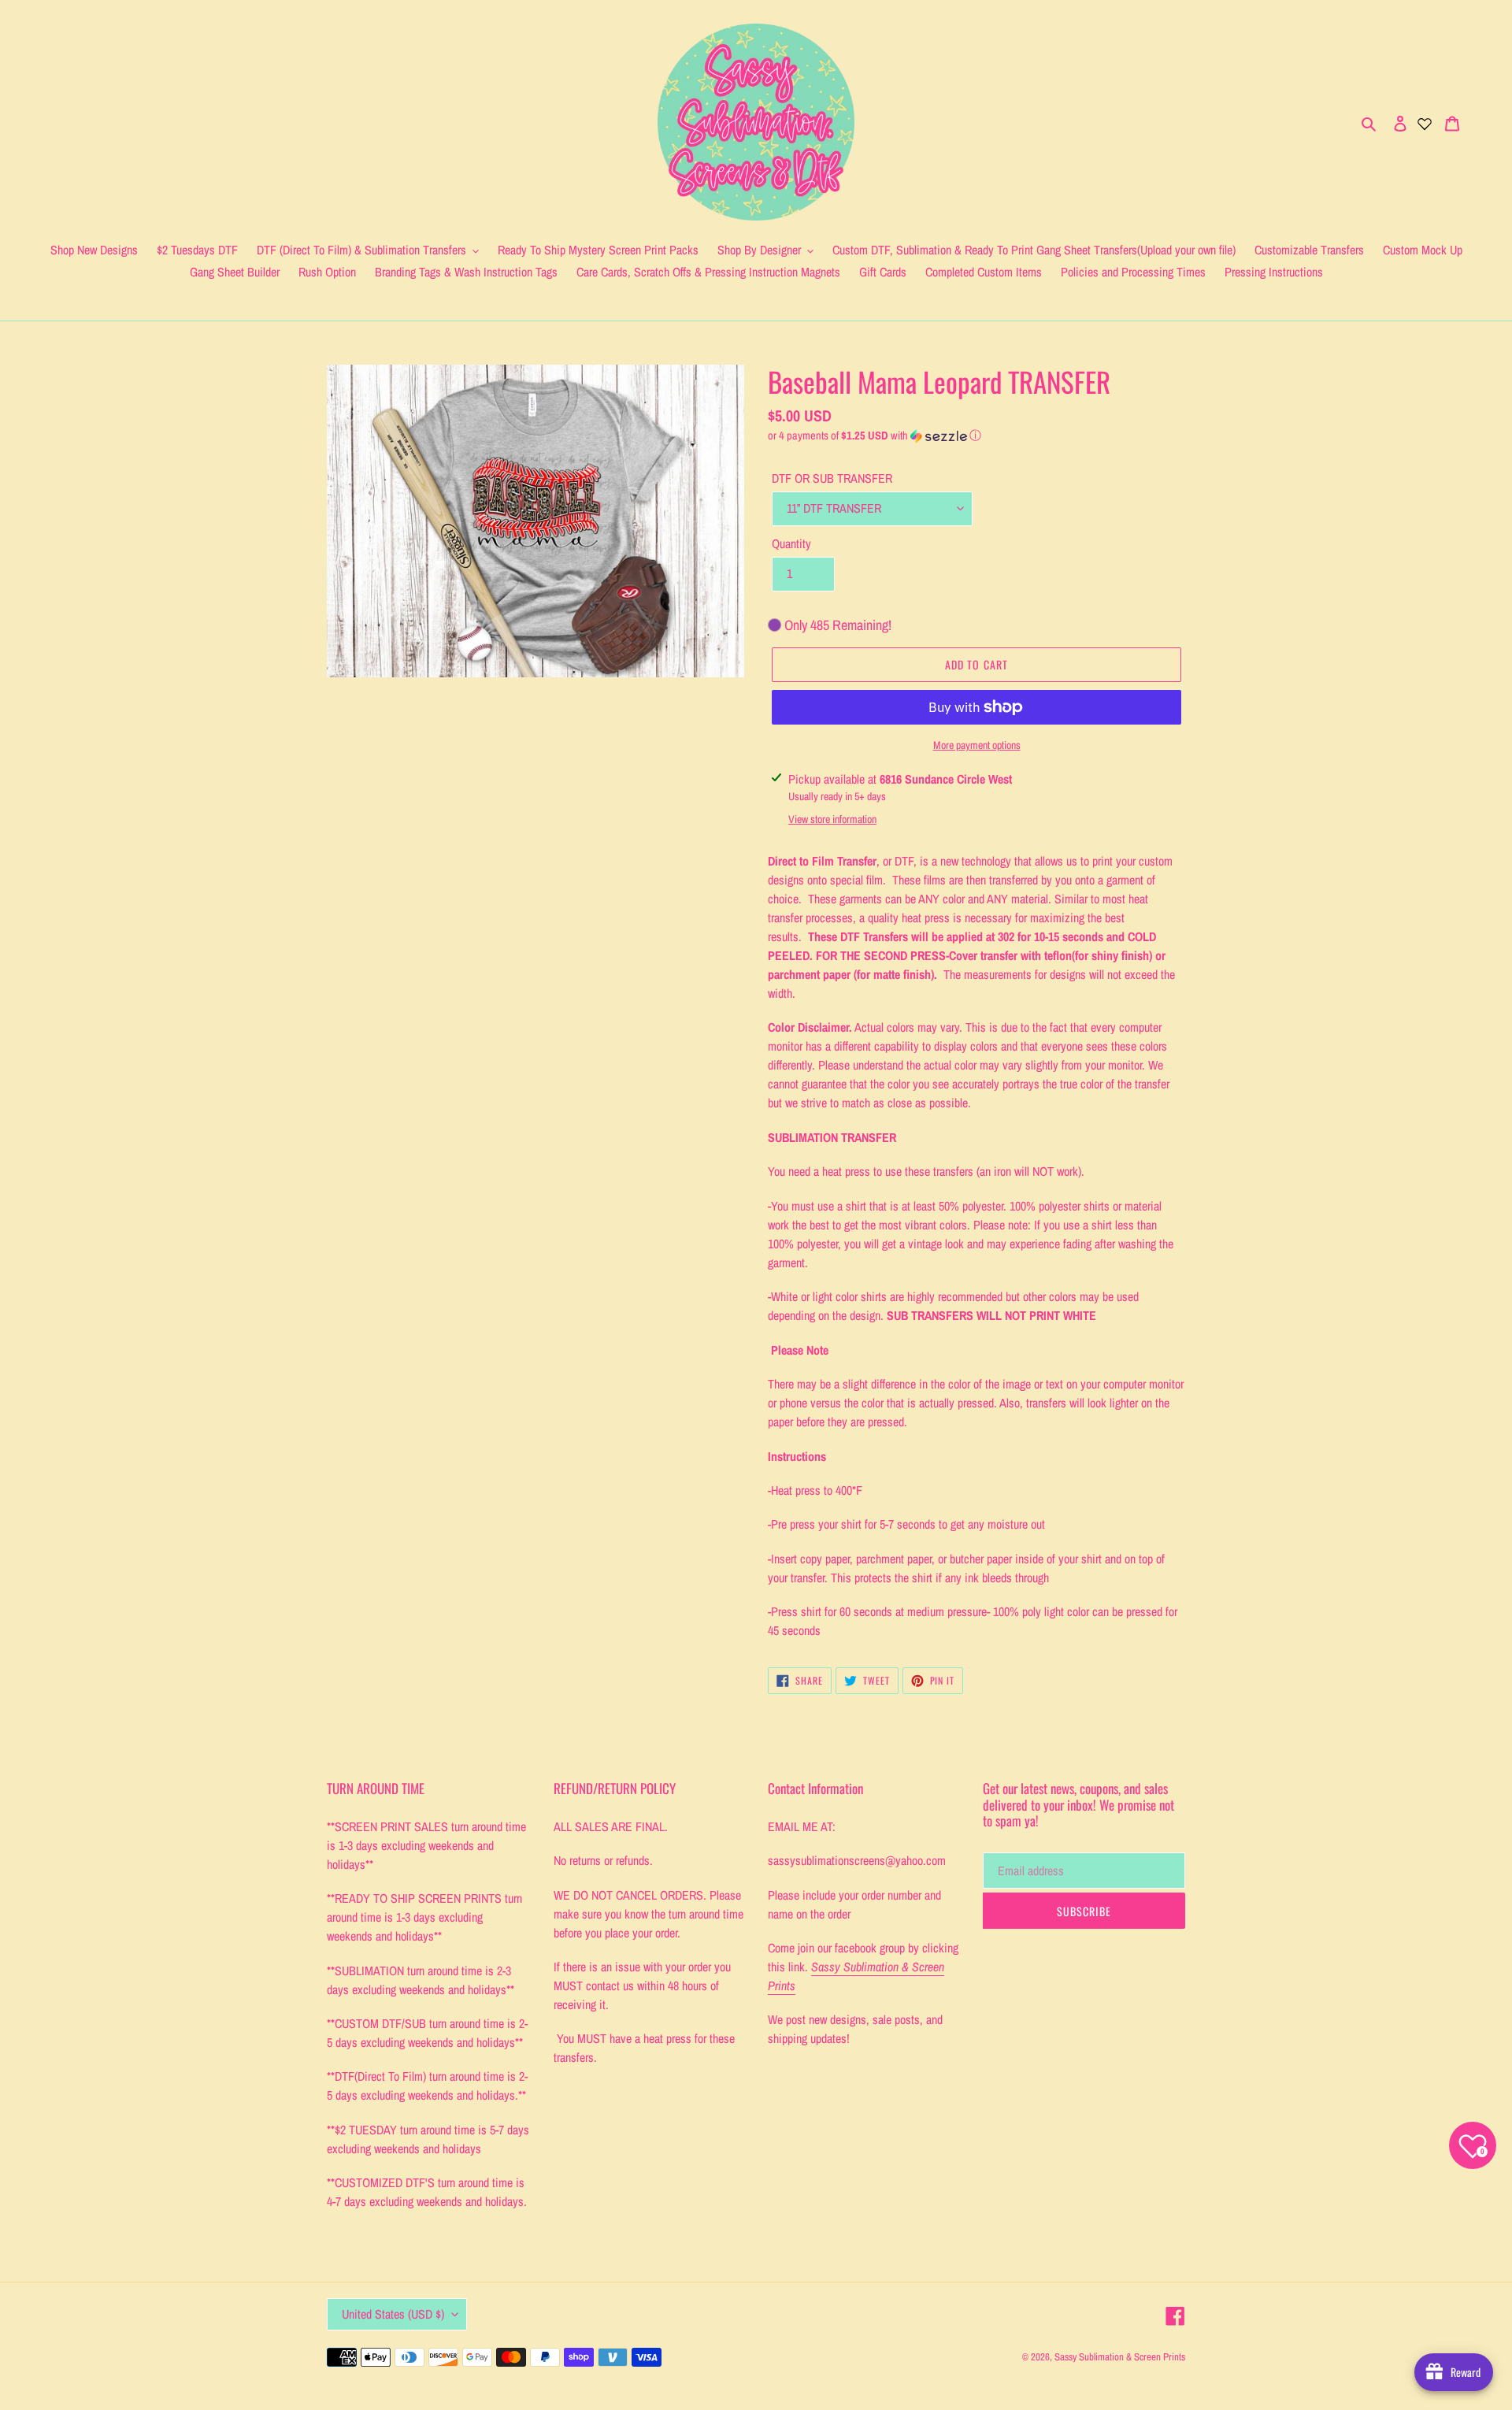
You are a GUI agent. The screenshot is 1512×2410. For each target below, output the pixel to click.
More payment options (977, 745)
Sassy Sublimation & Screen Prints (1120, 2357)
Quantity (791, 543)
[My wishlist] (1425, 122)
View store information (832, 819)
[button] (875, 436)
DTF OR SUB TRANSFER (832, 478)
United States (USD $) (393, 2314)
